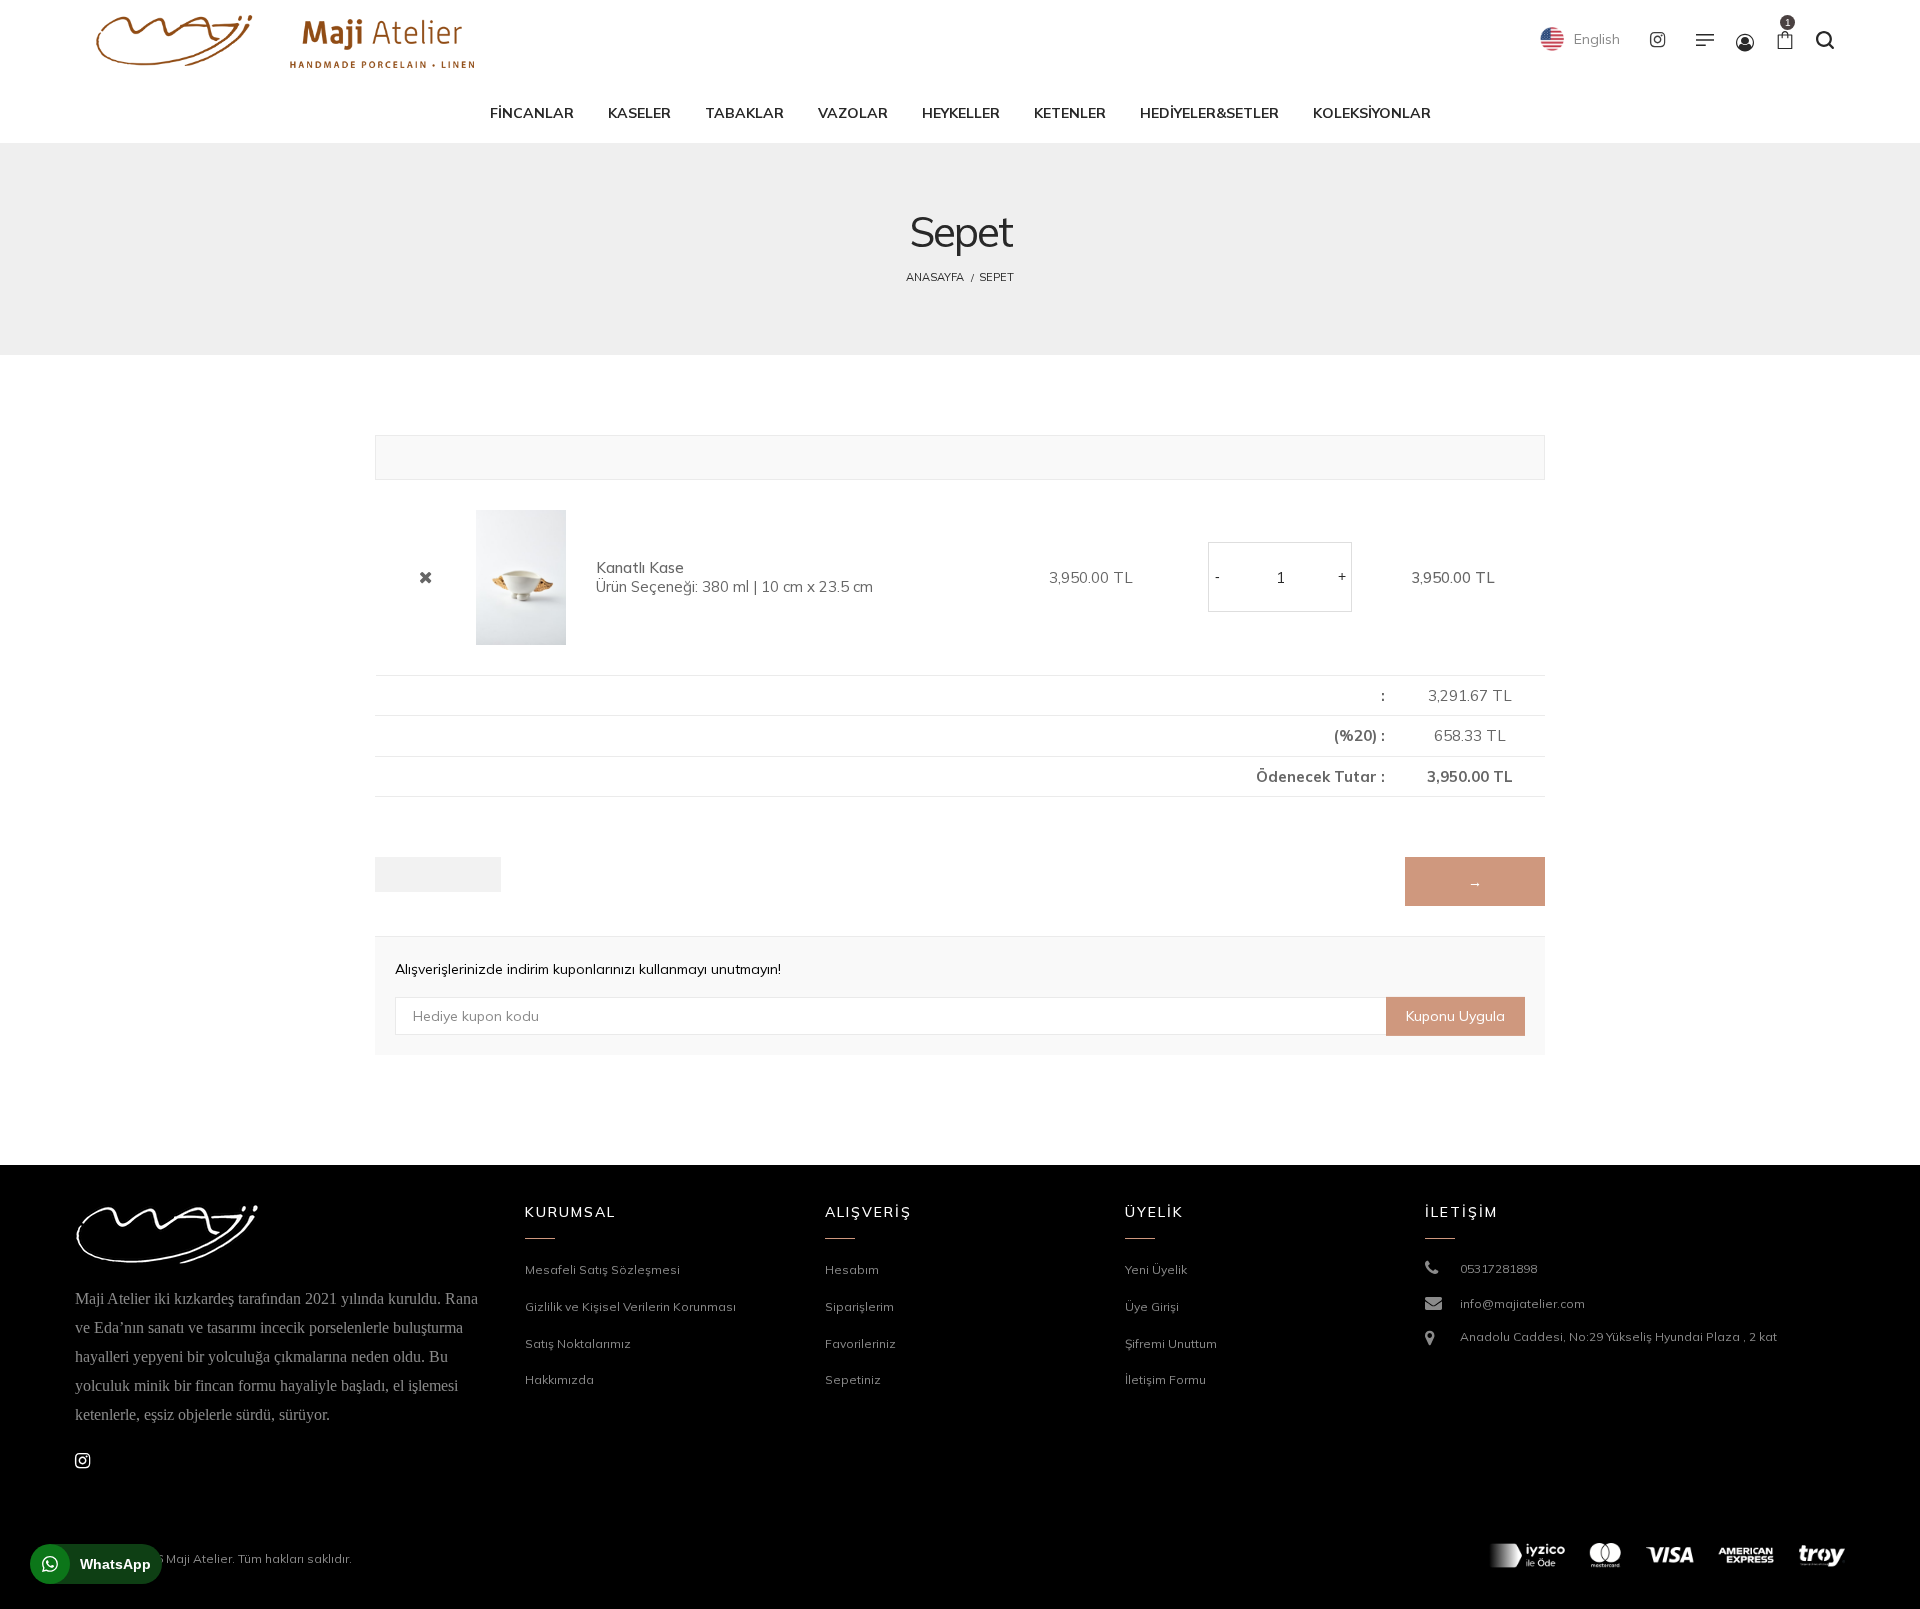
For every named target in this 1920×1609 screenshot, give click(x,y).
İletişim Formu (1165, 1379)
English (1595, 39)
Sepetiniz (853, 1379)
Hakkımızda (559, 1379)
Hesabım (852, 1269)
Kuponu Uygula (1455, 1016)
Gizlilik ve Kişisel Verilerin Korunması (630, 1306)
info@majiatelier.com (1522, 1303)
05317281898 (1498, 1268)
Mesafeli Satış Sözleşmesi (602, 1269)
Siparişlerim (859, 1306)
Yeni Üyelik (1156, 1269)
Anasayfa (935, 277)
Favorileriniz (860, 1343)
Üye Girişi (1152, 1306)
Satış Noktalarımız (578, 1343)
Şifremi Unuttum (1171, 1343)
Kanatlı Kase (640, 567)
